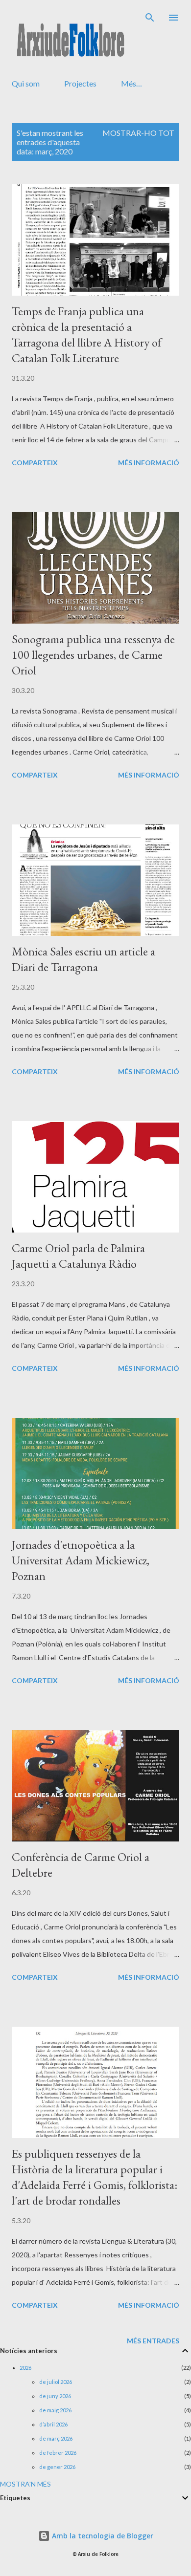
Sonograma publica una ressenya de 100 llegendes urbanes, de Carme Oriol (93, 655)
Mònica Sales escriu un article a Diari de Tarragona (84, 959)
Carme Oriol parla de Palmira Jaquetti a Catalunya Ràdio (78, 1256)
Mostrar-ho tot (138, 133)
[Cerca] (150, 18)
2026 (25, 2368)
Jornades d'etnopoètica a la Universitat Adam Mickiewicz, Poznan (81, 1560)
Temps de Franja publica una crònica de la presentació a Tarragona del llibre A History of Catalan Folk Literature (87, 335)
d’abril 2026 (53, 2424)
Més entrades (153, 2341)
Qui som (26, 83)
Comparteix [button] (35, 463)
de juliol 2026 (56, 2382)
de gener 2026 (57, 2467)
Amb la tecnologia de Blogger (102, 2536)
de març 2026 (56, 2438)
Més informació (149, 463)
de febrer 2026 (58, 2453)
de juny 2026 (55, 2396)
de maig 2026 (55, 2410)
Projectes (80, 83)
